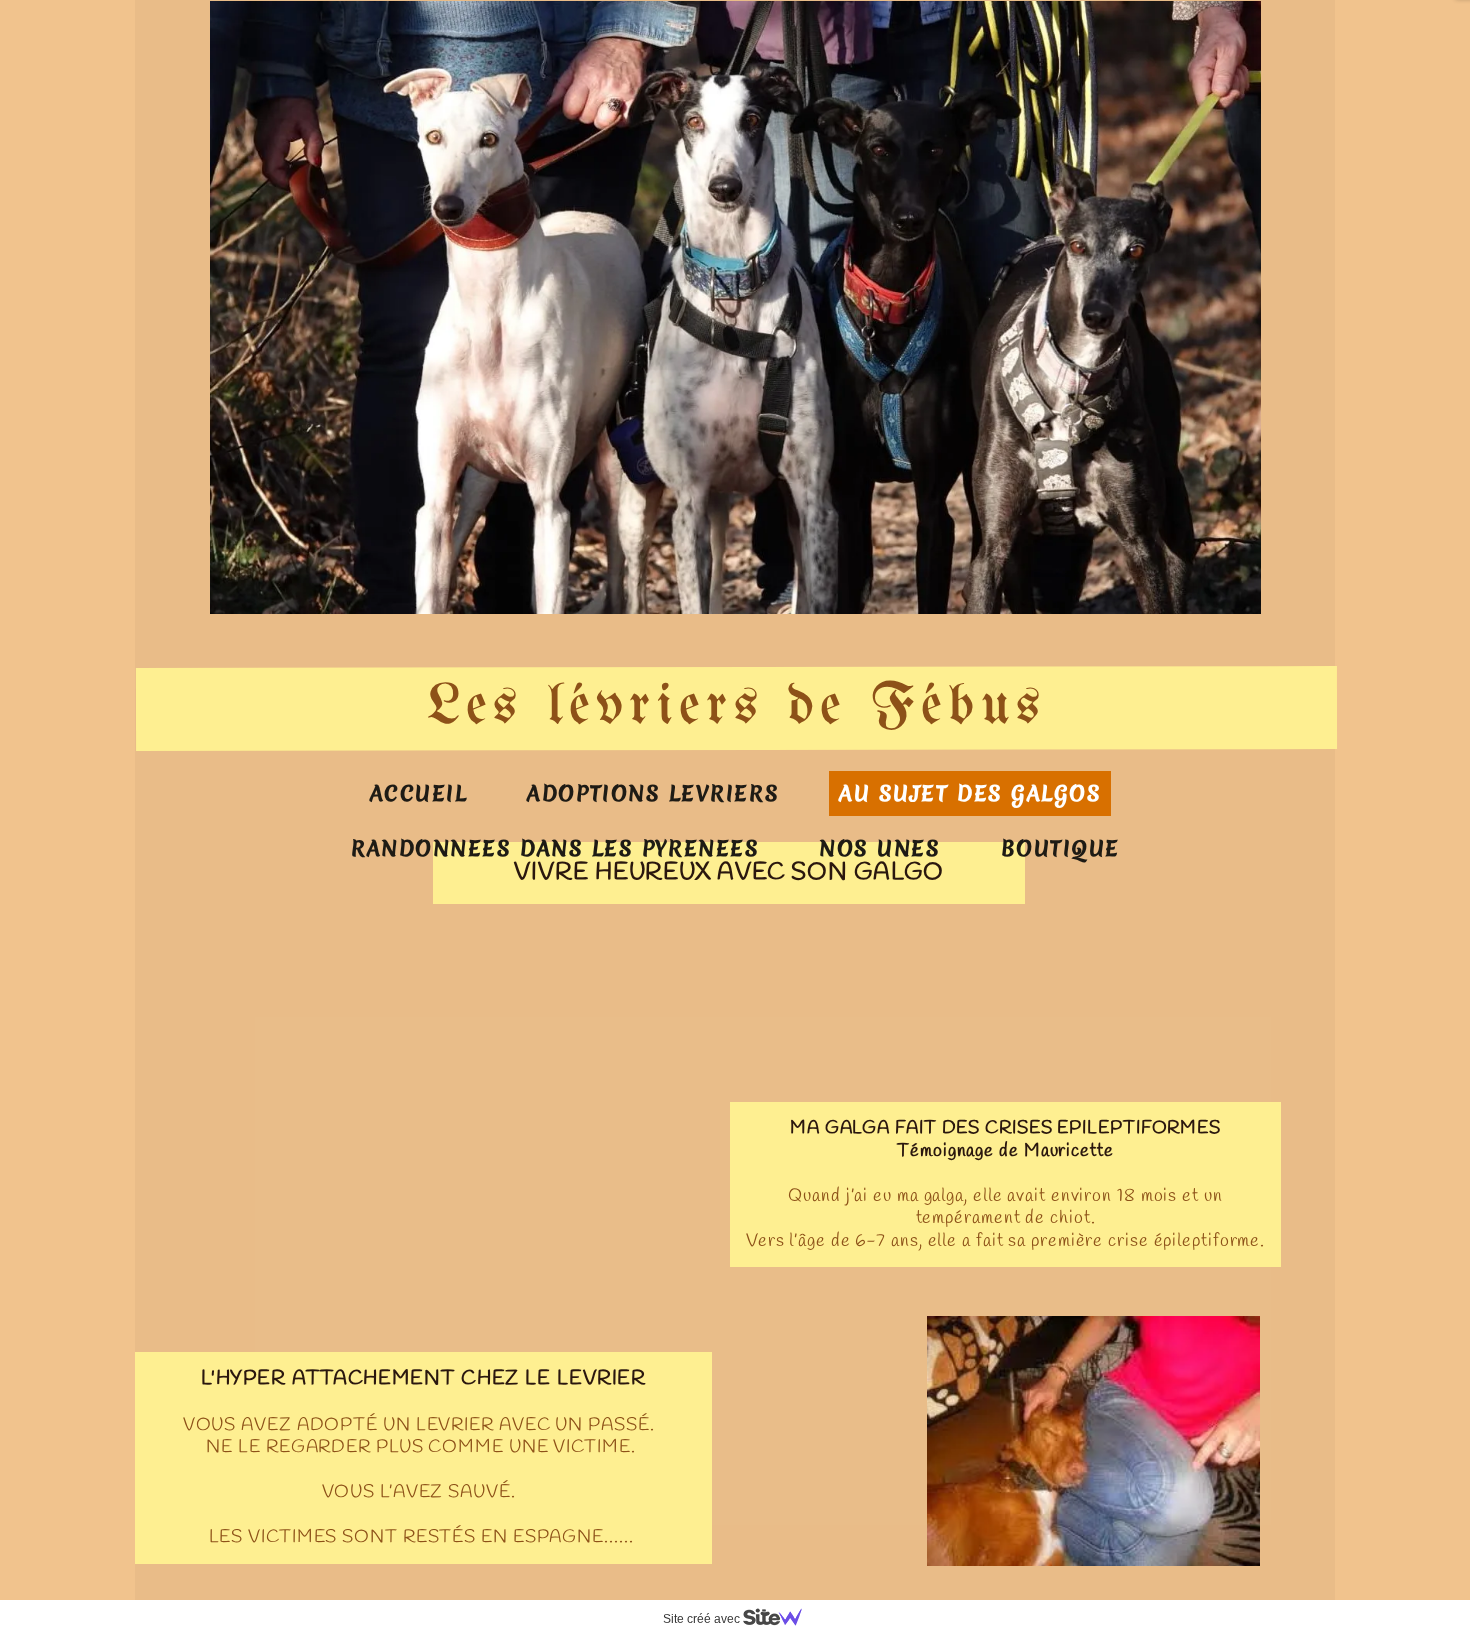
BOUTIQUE (1060, 848)
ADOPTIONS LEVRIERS (653, 793)
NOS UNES (879, 848)
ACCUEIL (419, 793)
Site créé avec (703, 1619)
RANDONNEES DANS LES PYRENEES (555, 848)
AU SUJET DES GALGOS (970, 793)
